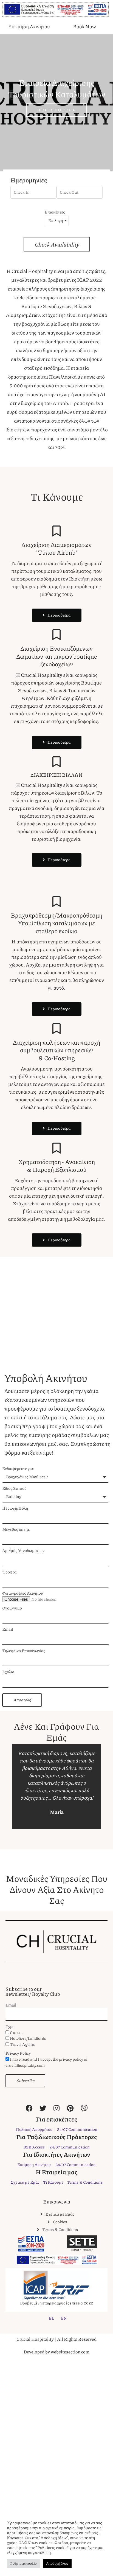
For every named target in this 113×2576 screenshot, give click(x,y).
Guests (16, 2032)
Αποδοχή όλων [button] (57, 2563)
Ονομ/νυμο (12, 1608)
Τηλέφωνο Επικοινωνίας (24, 1651)
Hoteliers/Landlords (28, 2038)
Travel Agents (22, 2044)
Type (10, 2026)
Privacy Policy (18, 2053)
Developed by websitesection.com (56, 2352)
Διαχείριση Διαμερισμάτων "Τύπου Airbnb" (56, 549)
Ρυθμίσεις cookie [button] (23, 2563)
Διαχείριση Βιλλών (56, 775)
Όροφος (9, 1572)
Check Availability (57, 244)
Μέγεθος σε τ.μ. (16, 1529)
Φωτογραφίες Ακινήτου (23, 1593)
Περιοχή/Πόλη (15, 1508)
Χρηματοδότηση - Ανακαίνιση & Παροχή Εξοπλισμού (56, 1166)
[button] (15, 1786)
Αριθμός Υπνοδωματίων (23, 1550)
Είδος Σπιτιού (14, 1488)
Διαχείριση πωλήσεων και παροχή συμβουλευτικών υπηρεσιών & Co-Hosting (56, 1050)
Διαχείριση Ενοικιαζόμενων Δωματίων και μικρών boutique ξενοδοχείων (57, 656)
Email (8, 1629)
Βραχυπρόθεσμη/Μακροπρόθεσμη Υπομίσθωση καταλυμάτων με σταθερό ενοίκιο (56, 923)
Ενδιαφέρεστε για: (18, 1468)
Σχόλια (8, 1672)
